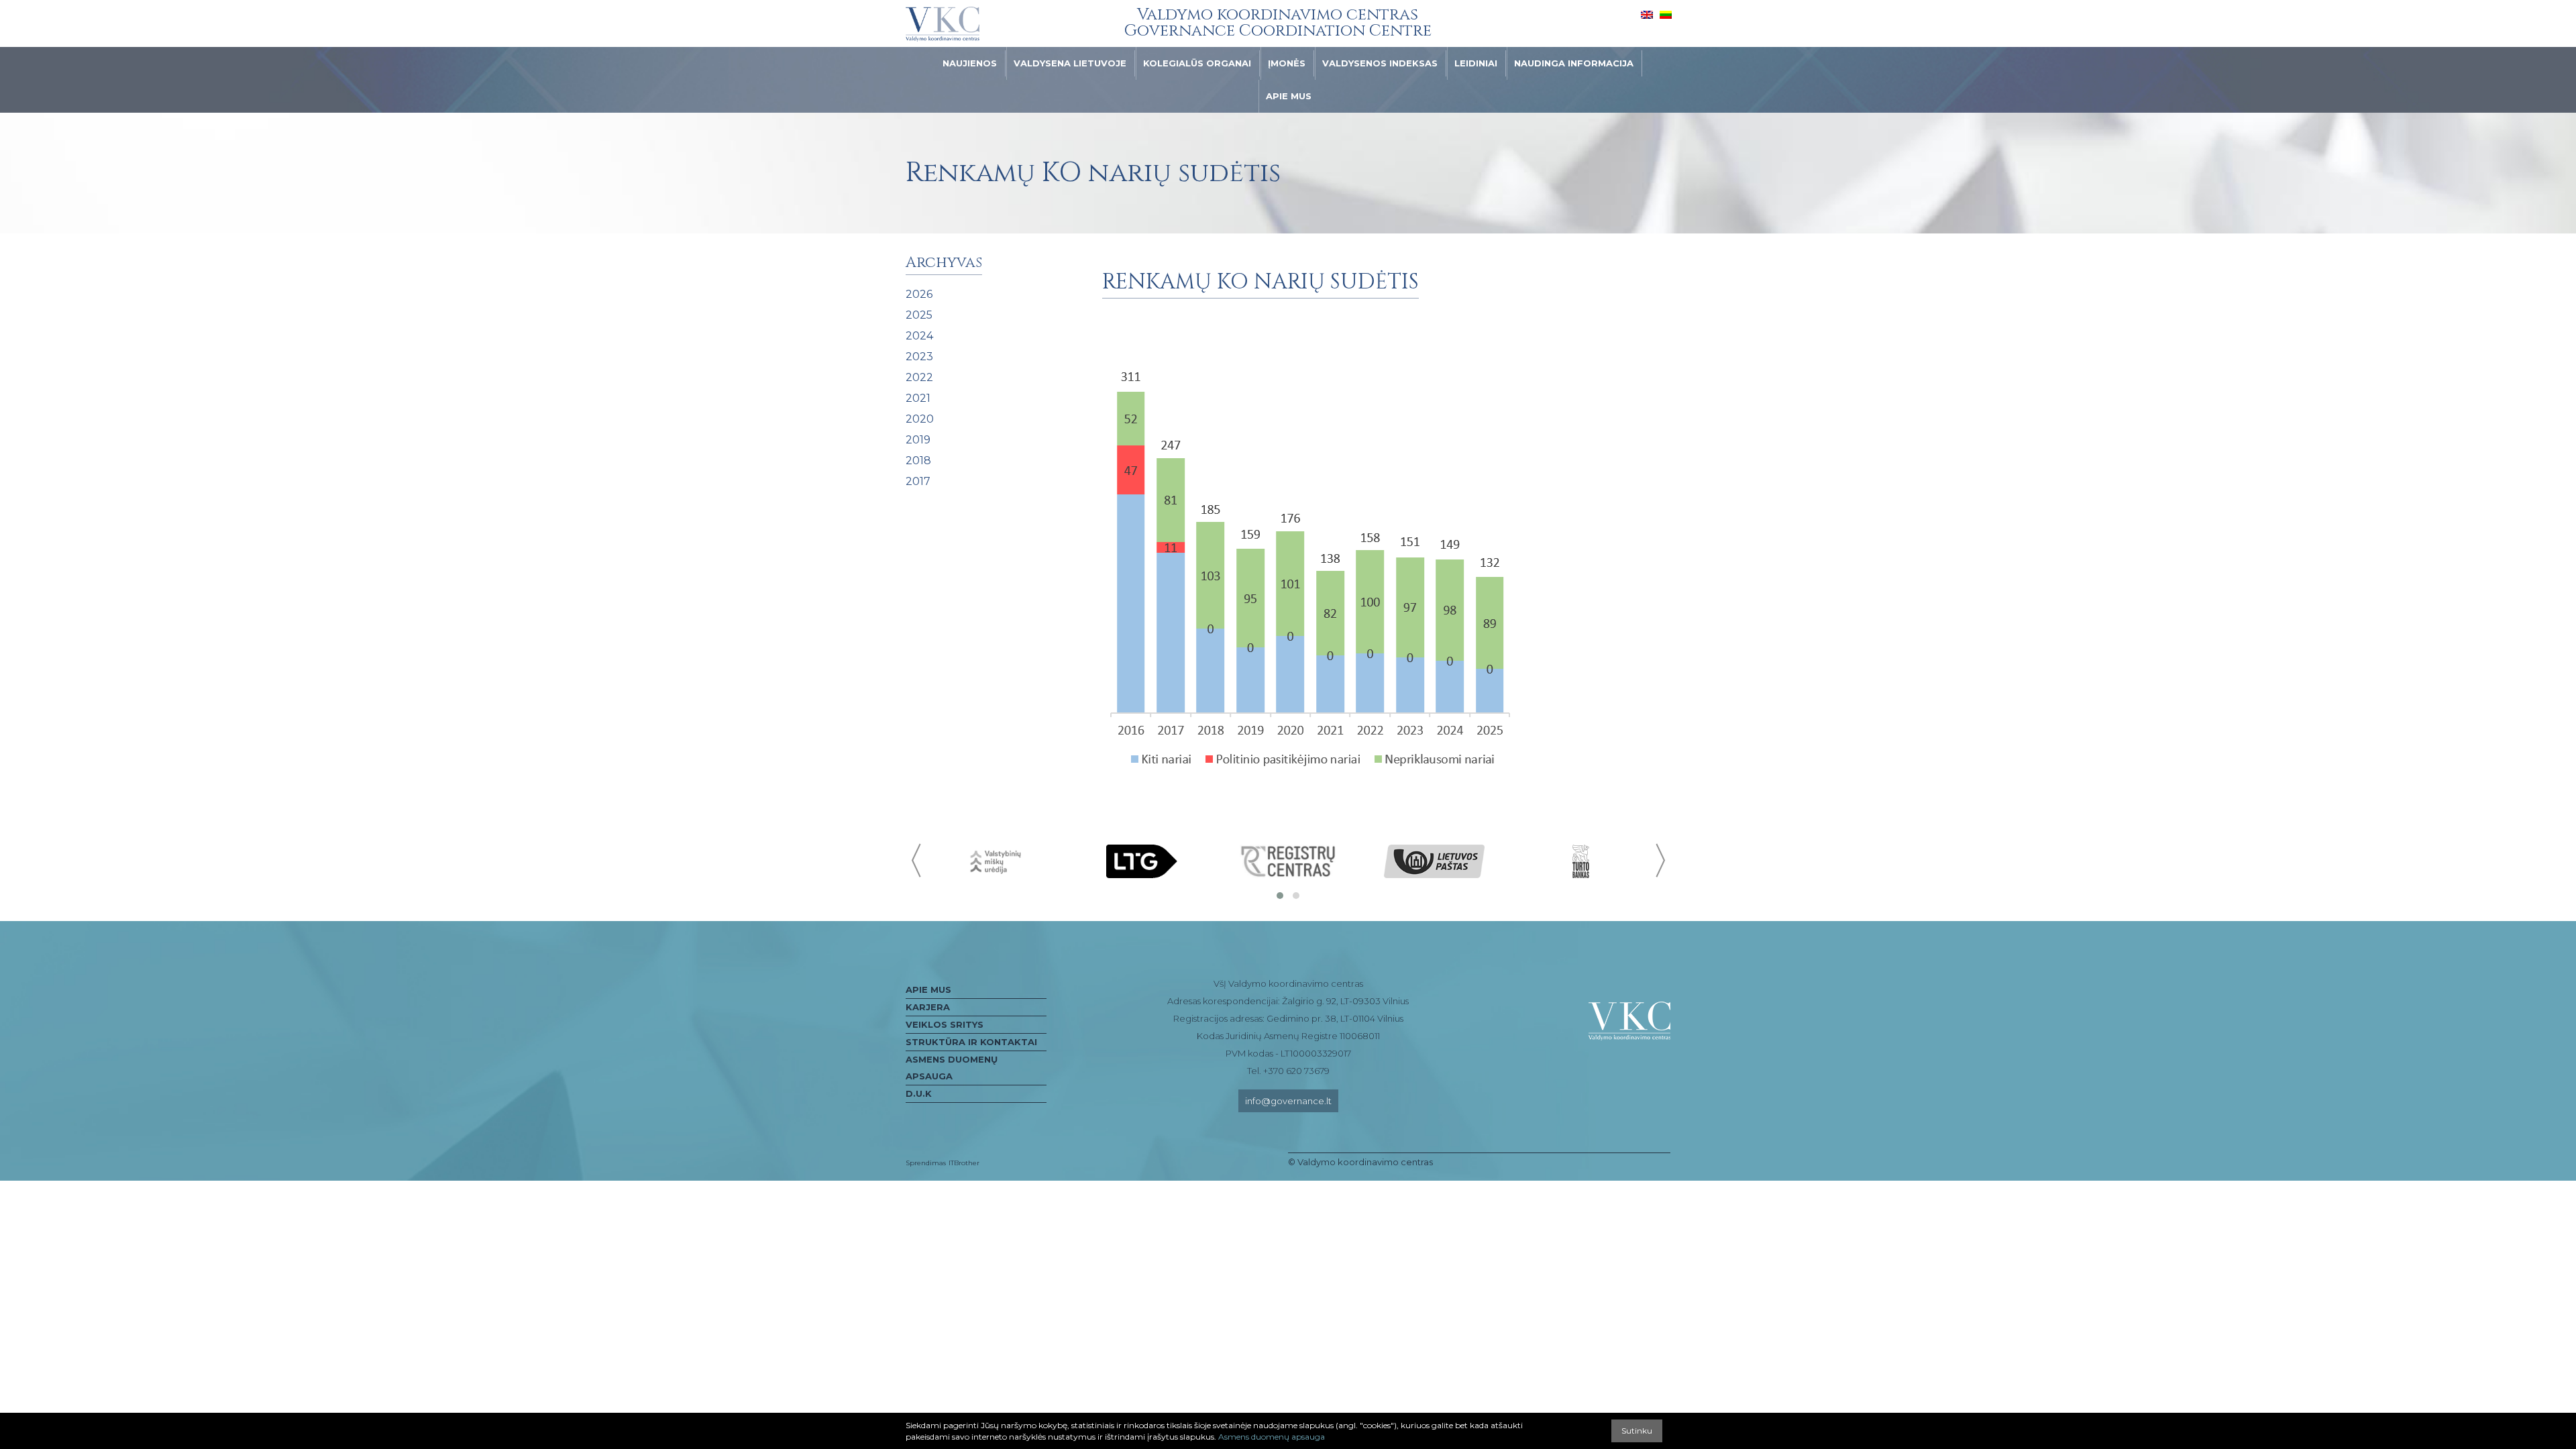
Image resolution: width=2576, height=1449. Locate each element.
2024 (919, 336)
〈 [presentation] (917, 860)
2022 (919, 377)
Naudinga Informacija (1574, 63)
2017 (918, 481)
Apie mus (1289, 96)
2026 (919, 294)
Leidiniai (1476, 63)
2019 (918, 440)
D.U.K (919, 1093)
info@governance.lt (1288, 1101)
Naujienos (970, 63)
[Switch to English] (1647, 14)
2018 (918, 461)
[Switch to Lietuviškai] (1666, 14)
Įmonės (1287, 63)
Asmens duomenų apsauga (952, 1068)
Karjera (928, 1007)
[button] (1280, 896)
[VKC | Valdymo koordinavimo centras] (943, 24)
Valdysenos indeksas (1380, 63)
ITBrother (964, 1163)
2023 (919, 357)
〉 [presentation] (1659, 860)
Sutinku (1637, 1431)
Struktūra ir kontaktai (971, 1042)
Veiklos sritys (945, 1024)
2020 (920, 419)
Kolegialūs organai (1197, 63)
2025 (919, 315)
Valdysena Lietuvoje (1070, 63)
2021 (918, 398)
